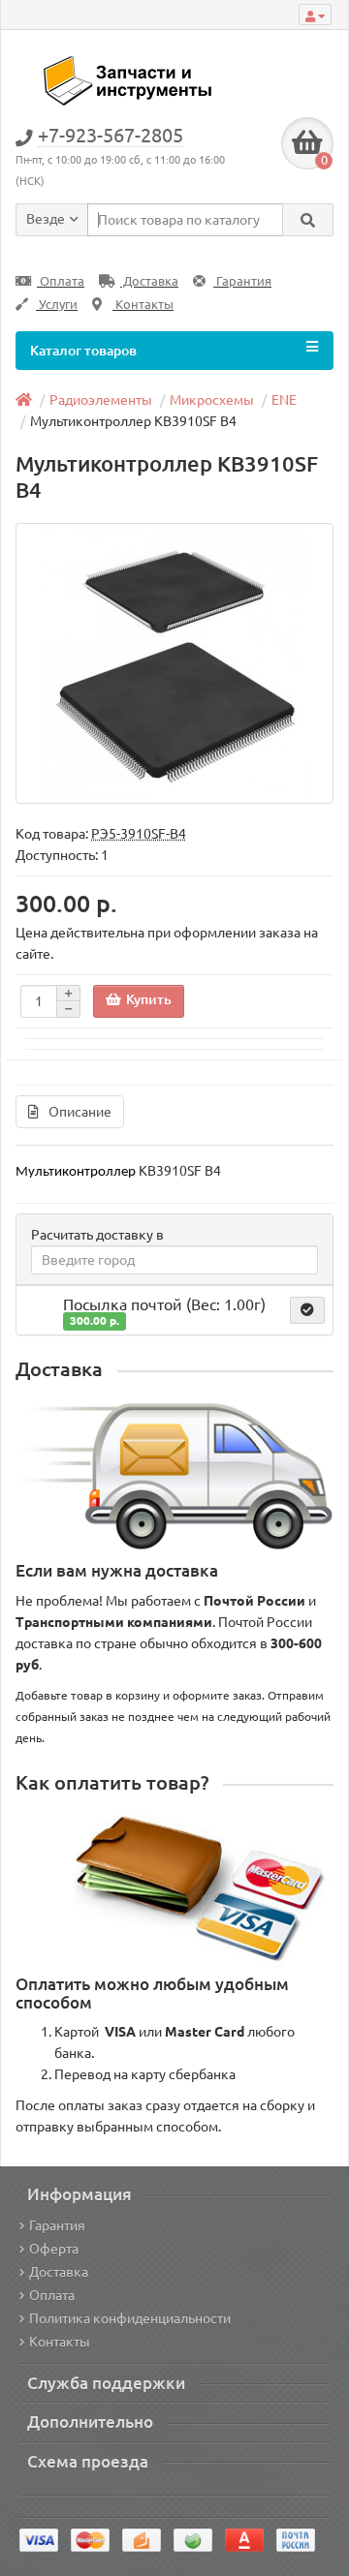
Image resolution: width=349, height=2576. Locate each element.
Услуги (57, 305)
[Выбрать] (307, 1310)
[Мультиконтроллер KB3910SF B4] (174, 663)
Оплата (61, 281)
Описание (80, 1112)
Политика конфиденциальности (130, 2318)
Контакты (143, 305)
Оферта (54, 2249)
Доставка (149, 281)
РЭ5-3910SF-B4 (139, 834)
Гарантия (242, 281)
